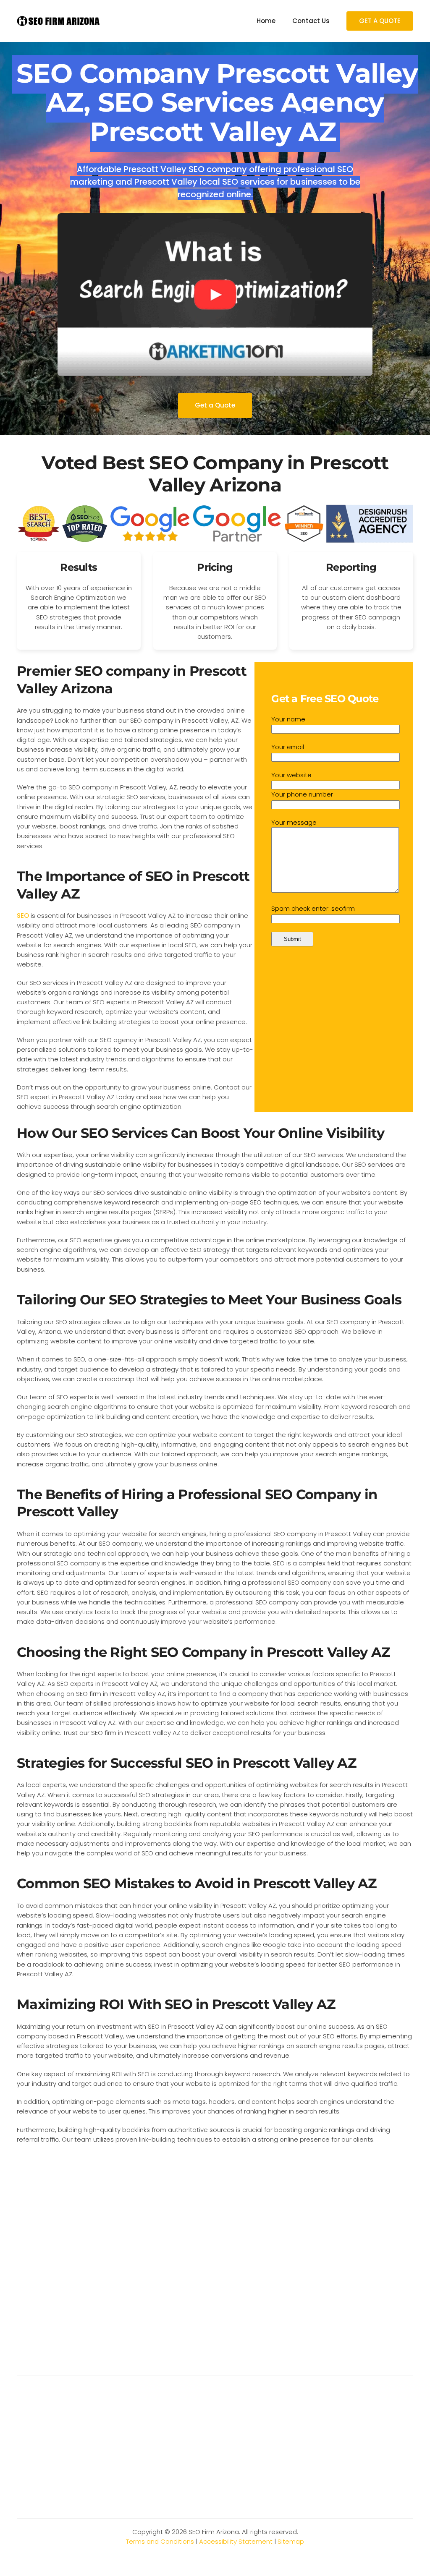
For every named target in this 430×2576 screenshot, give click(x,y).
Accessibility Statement (236, 2541)
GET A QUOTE (380, 21)
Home (266, 21)
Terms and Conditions (160, 2541)
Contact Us (311, 21)
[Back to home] (59, 21)
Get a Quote (215, 405)
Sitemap (291, 2541)
